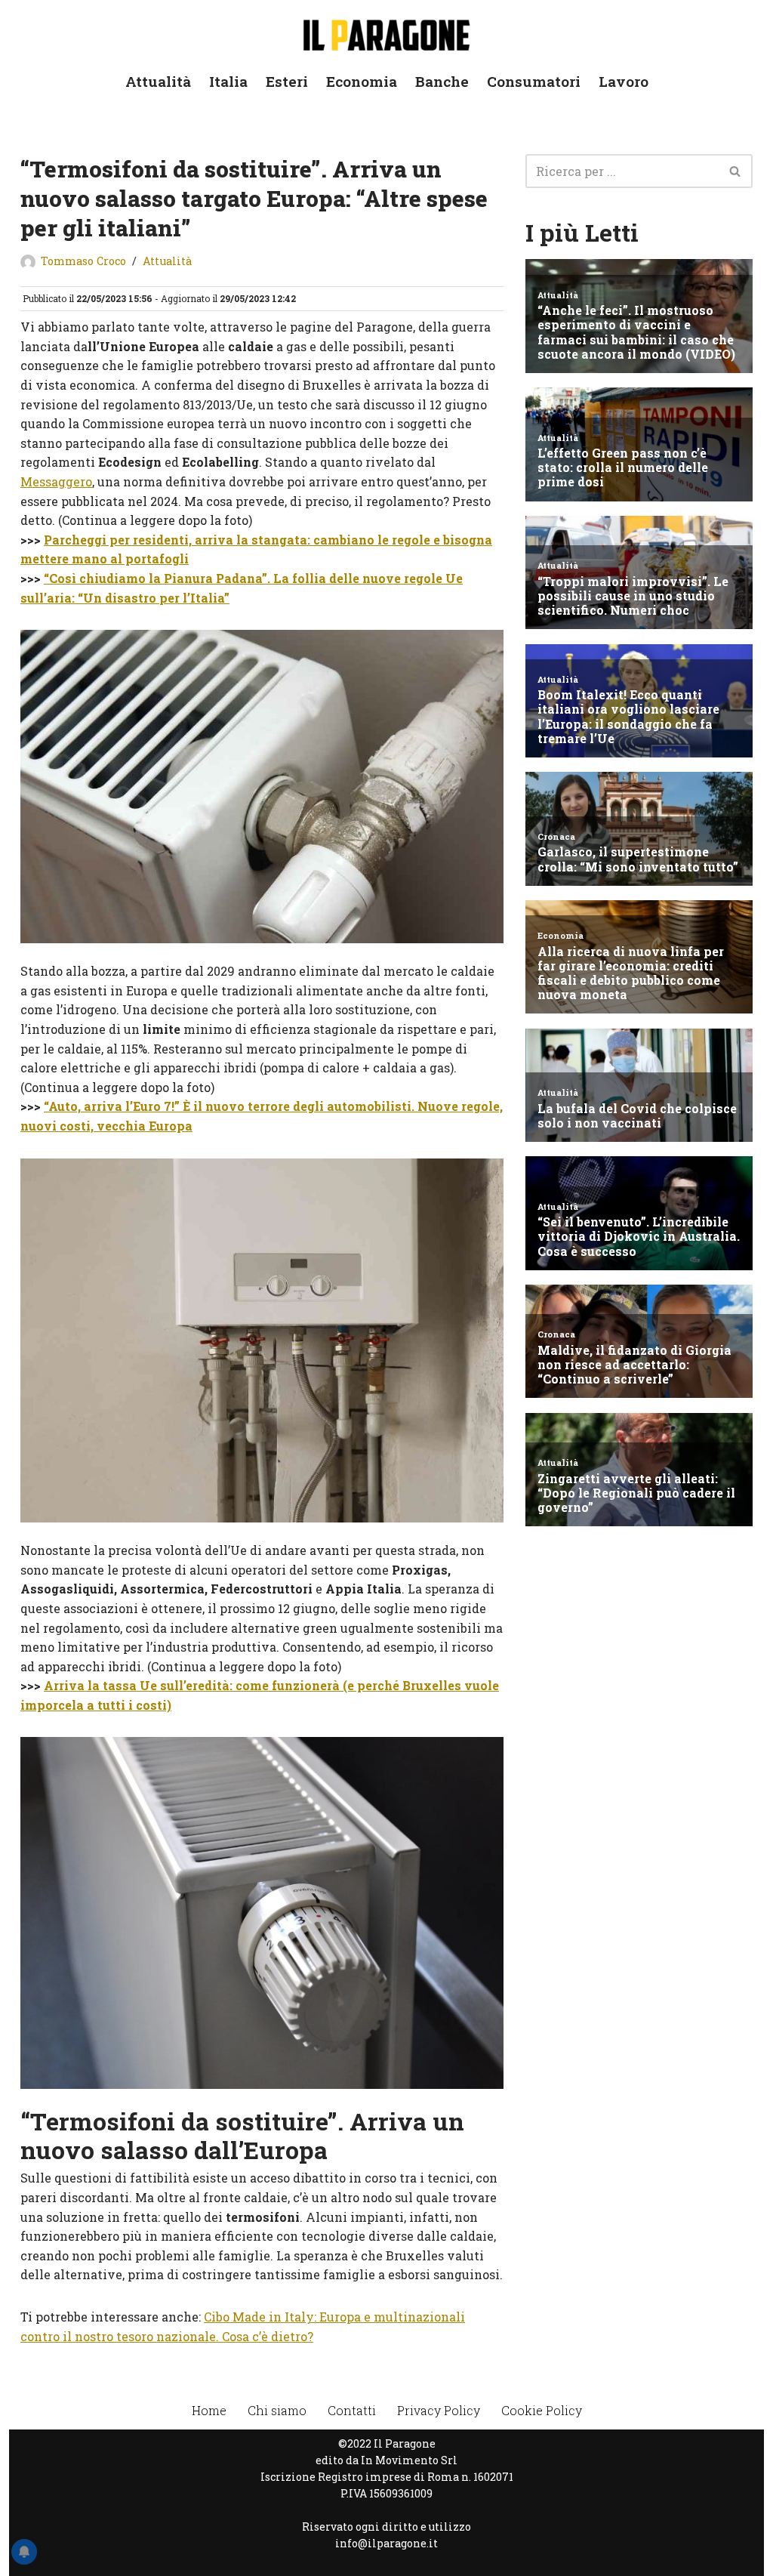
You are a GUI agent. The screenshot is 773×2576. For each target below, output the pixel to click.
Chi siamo (277, 2410)
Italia (228, 81)
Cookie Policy (542, 2410)
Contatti (352, 2410)
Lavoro (624, 81)
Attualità (158, 81)
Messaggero (56, 481)
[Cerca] (736, 171)
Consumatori (534, 81)
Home (209, 2410)
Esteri (287, 81)
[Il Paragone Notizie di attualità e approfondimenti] (386, 32)
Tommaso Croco (83, 261)
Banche (442, 81)
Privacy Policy (439, 2410)
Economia (362, 81)
